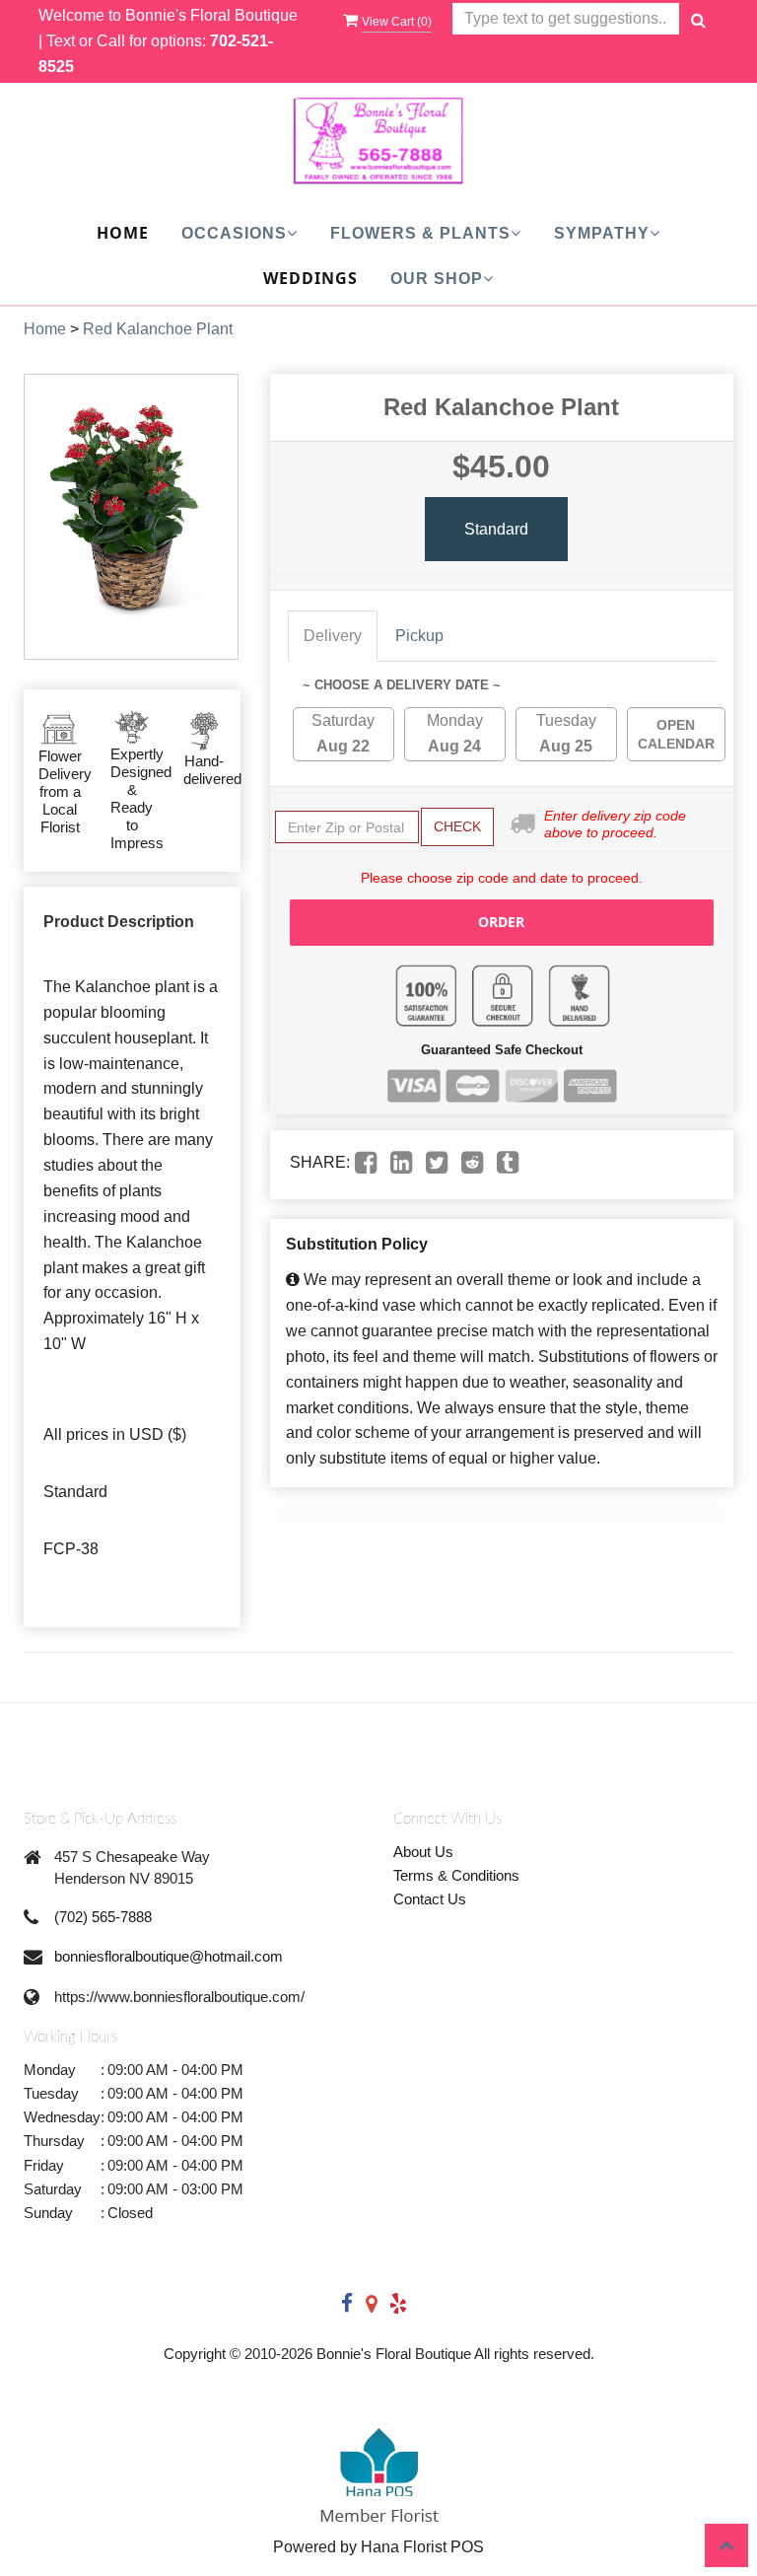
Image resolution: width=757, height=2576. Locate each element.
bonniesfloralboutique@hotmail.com (169, 1956)
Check (457, 826)
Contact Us (430, 1899)
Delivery (333, 636)
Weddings (310, 278)
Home (123, 233)
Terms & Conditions (456, 1875)
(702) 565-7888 (103, 1917)
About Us (423, 1852)
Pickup (419, 636)
